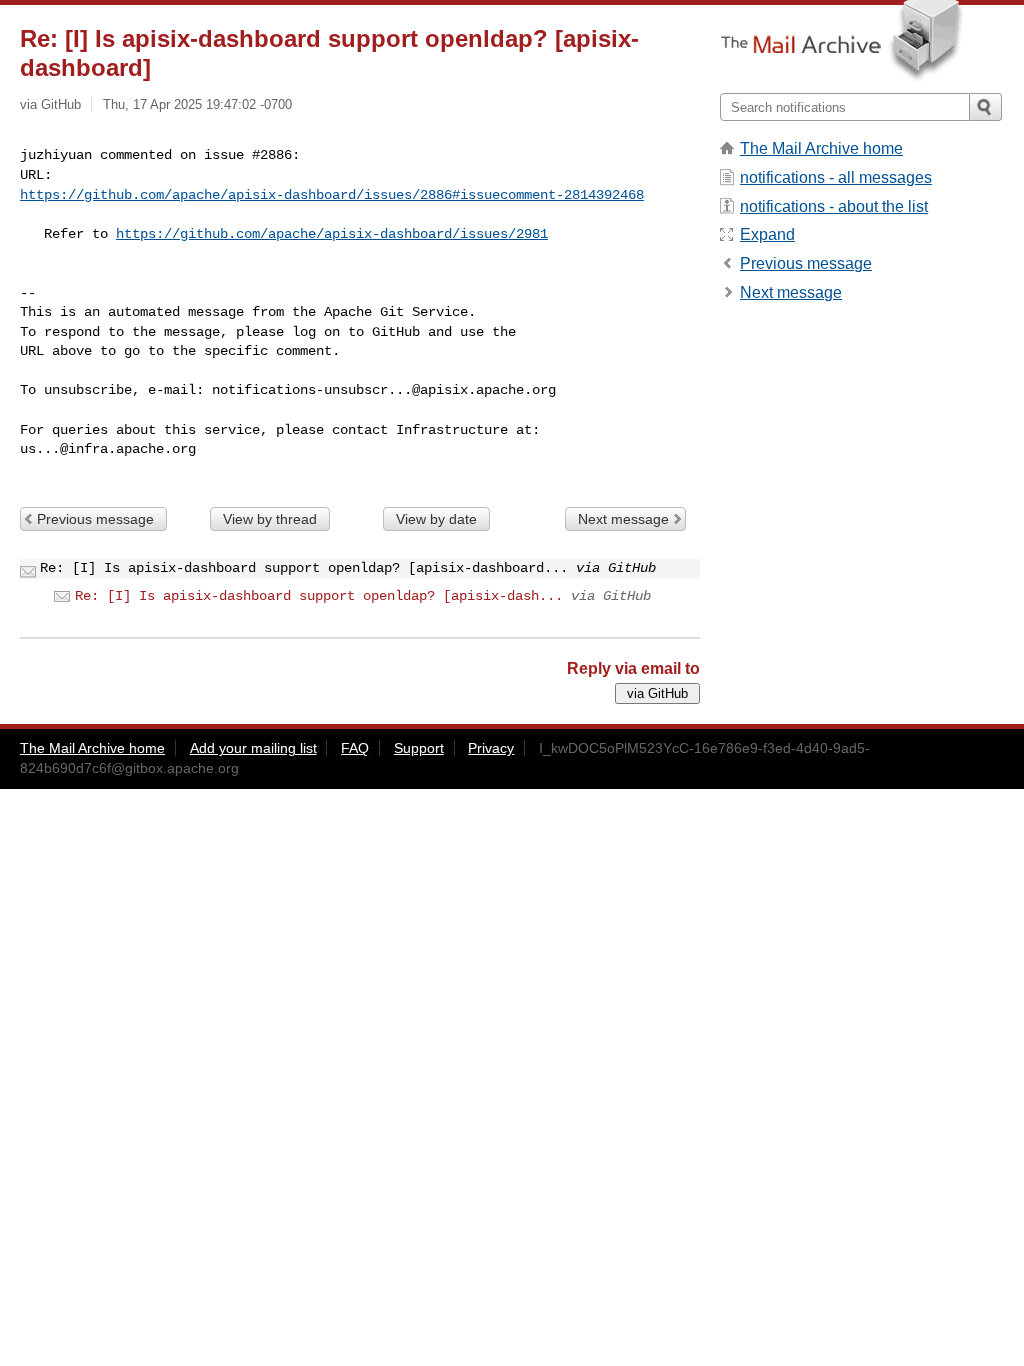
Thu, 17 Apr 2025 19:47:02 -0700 (197, 104)
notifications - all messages (836, 177)
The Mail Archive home (821, 148)
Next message (623, 519)
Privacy (491, 748)
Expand (767, 234)
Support (419, 748)
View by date (436, 519)
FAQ (355, 748)
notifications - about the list (834, 206)
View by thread (270, 519)
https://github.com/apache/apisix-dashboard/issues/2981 (332, 234)
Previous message (95, 519)
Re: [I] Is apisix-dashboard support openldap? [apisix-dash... (319, 596)
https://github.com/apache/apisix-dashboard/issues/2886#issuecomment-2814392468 (332, 195)
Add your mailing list (253, 748)
